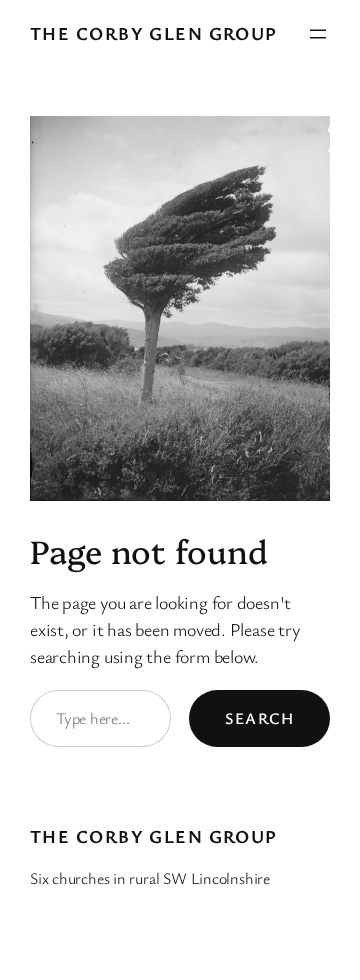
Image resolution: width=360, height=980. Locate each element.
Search (259, 718)
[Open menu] (318, 34)
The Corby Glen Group (154, 33)
